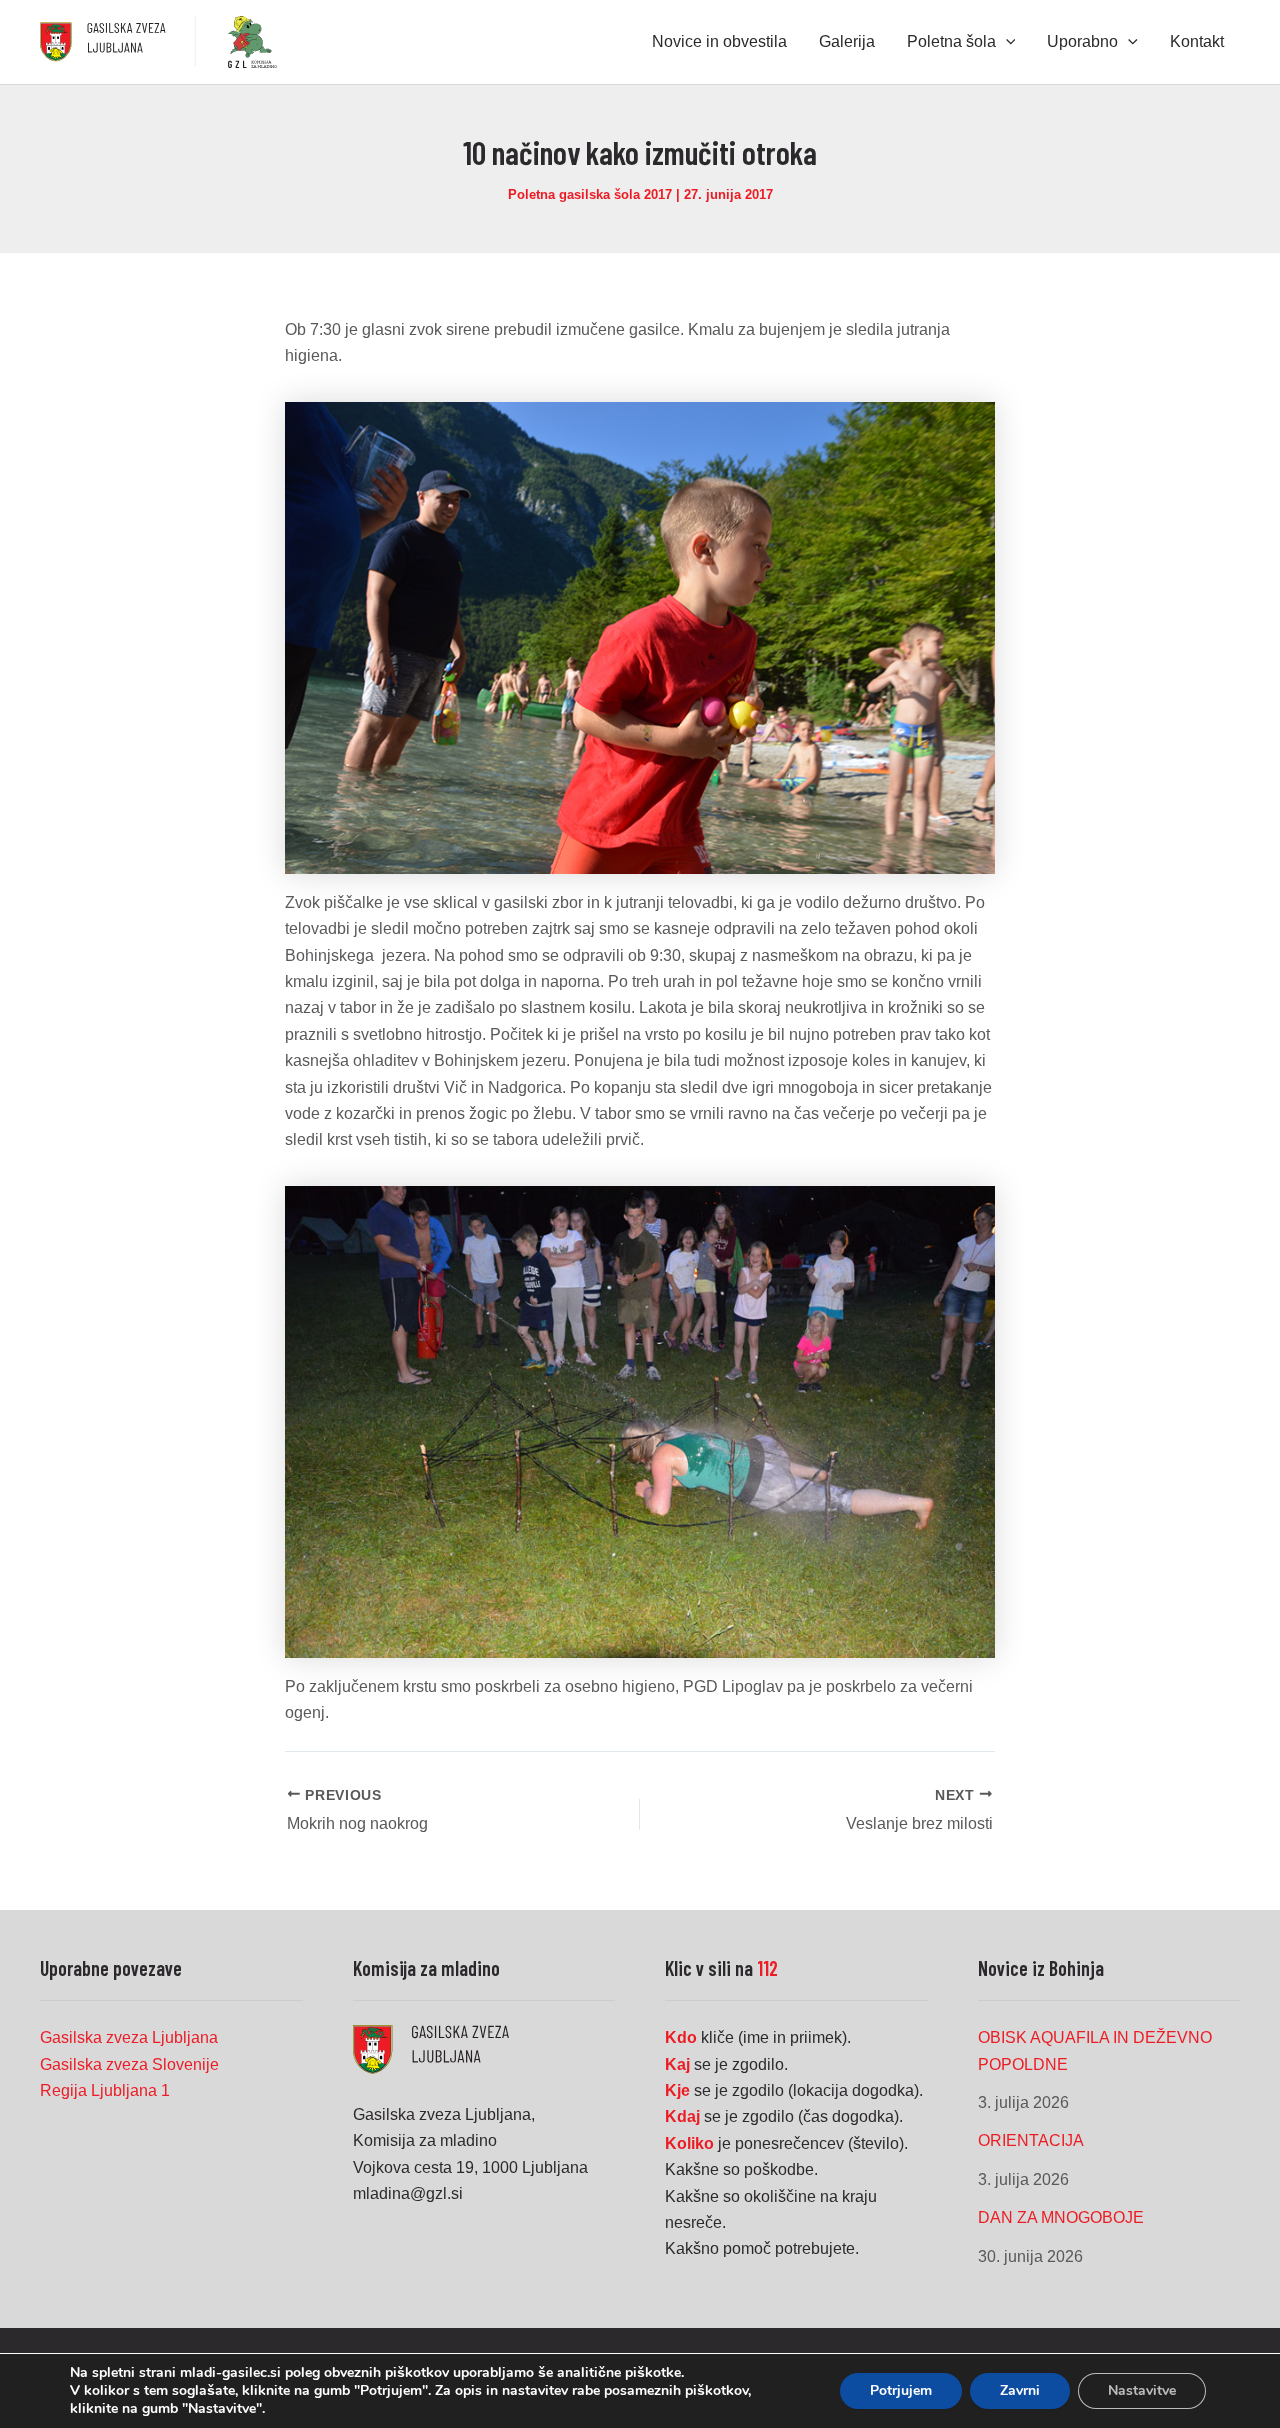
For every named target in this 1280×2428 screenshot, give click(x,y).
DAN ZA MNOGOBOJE (1061, 2217)
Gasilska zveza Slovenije (129, 2064)
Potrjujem (901, 2390)
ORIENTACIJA (1031, 2140)
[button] (1006, 42)
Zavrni (1020, 2390)
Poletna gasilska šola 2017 (590, 194)
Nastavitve (1142, 2390)
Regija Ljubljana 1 (105, 2090)
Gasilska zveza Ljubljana (129, 2037)
